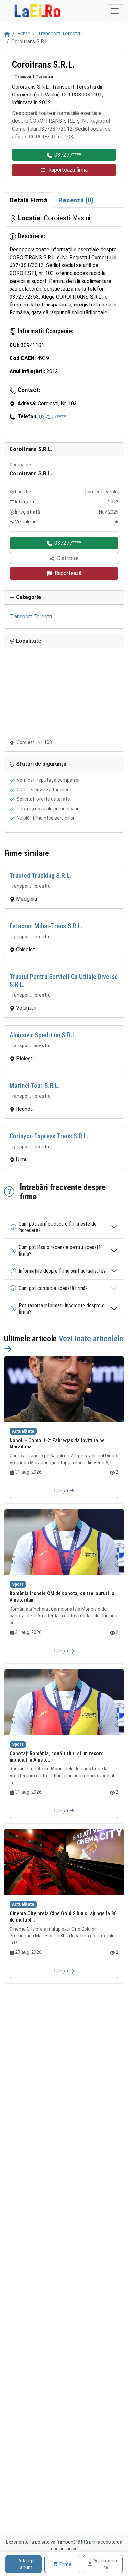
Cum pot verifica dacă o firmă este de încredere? (58, 1227)
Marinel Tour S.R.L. (34, 1086)
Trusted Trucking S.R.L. (40, 876)
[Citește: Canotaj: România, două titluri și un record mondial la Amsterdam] (64, 1702)
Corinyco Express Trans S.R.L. (49, 1136)
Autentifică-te (106, 2564)
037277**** (68, 155)
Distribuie (68, 558)
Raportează (68, 573)
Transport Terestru (60, 34)
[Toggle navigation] (115, 11)
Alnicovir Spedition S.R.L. (43, 1035)
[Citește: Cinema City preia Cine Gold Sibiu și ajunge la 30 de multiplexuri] (64, 1862)
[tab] (28, 200)
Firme (24, 34)
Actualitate (23, 1431)
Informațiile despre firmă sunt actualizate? (62, 1271)
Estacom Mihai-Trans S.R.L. (46, 926)
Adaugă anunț (26, 2564)
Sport (18, 1584)
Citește (62, 1491)
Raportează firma (68, 170)
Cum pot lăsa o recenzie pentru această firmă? (60, 1250)
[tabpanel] (64, 322)
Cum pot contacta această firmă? (53, 1288)
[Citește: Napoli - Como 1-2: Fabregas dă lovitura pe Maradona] (64, 1389)
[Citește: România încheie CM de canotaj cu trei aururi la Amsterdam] (64, 1542)
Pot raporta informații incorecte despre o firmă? (62, 1309)
